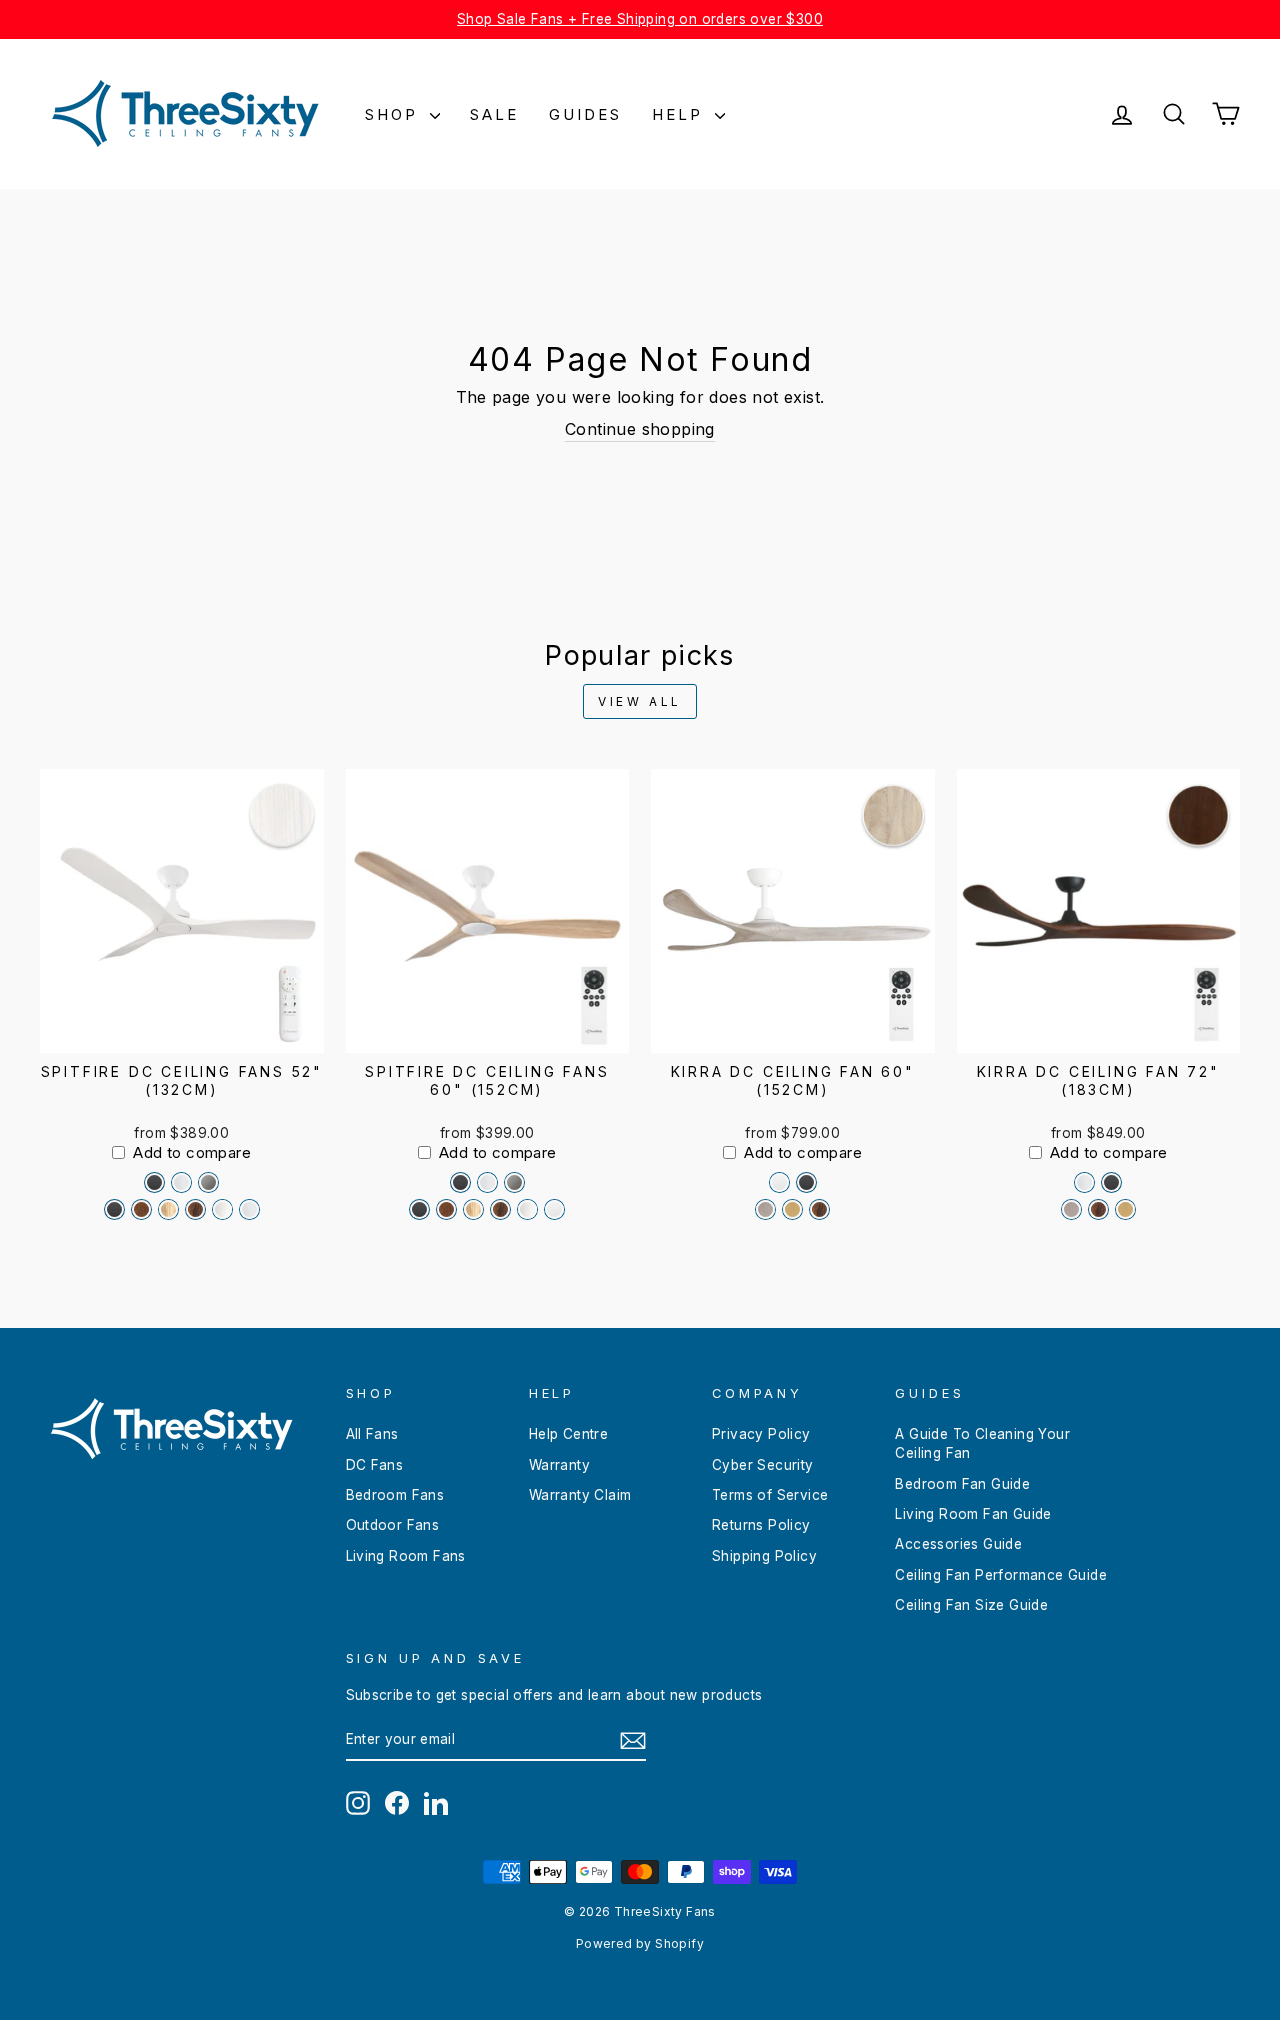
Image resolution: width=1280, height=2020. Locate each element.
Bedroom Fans (395, 1495)
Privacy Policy (761, 1434)
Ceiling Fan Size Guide (971, 1605)
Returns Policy (761, 1525)
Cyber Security (763, 1465)
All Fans (372, 1434)
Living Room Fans (406, 1556)
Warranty (559, 1465)
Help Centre (568, 1434)
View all (640, 701)
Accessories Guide (958, 1544)
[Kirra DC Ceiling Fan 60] (779, 1182)
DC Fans (375, 1465)
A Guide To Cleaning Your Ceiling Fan (982, 1443)
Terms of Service (770, 1495)
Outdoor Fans (393, 1525)
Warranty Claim (580, 1495)
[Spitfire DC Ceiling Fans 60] (460, 1182)
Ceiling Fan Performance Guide (1001, 1575)
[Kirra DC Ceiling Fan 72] (1084, 1182)
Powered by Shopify (640, 1943)
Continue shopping (640, 429)
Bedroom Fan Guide (962, 1484)
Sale (494, 114)
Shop (395, 114)
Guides (585, 114)
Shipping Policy (764, 1556)
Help (681, 114)
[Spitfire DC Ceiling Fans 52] (154, 1182)
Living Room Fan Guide (973, 1514)
